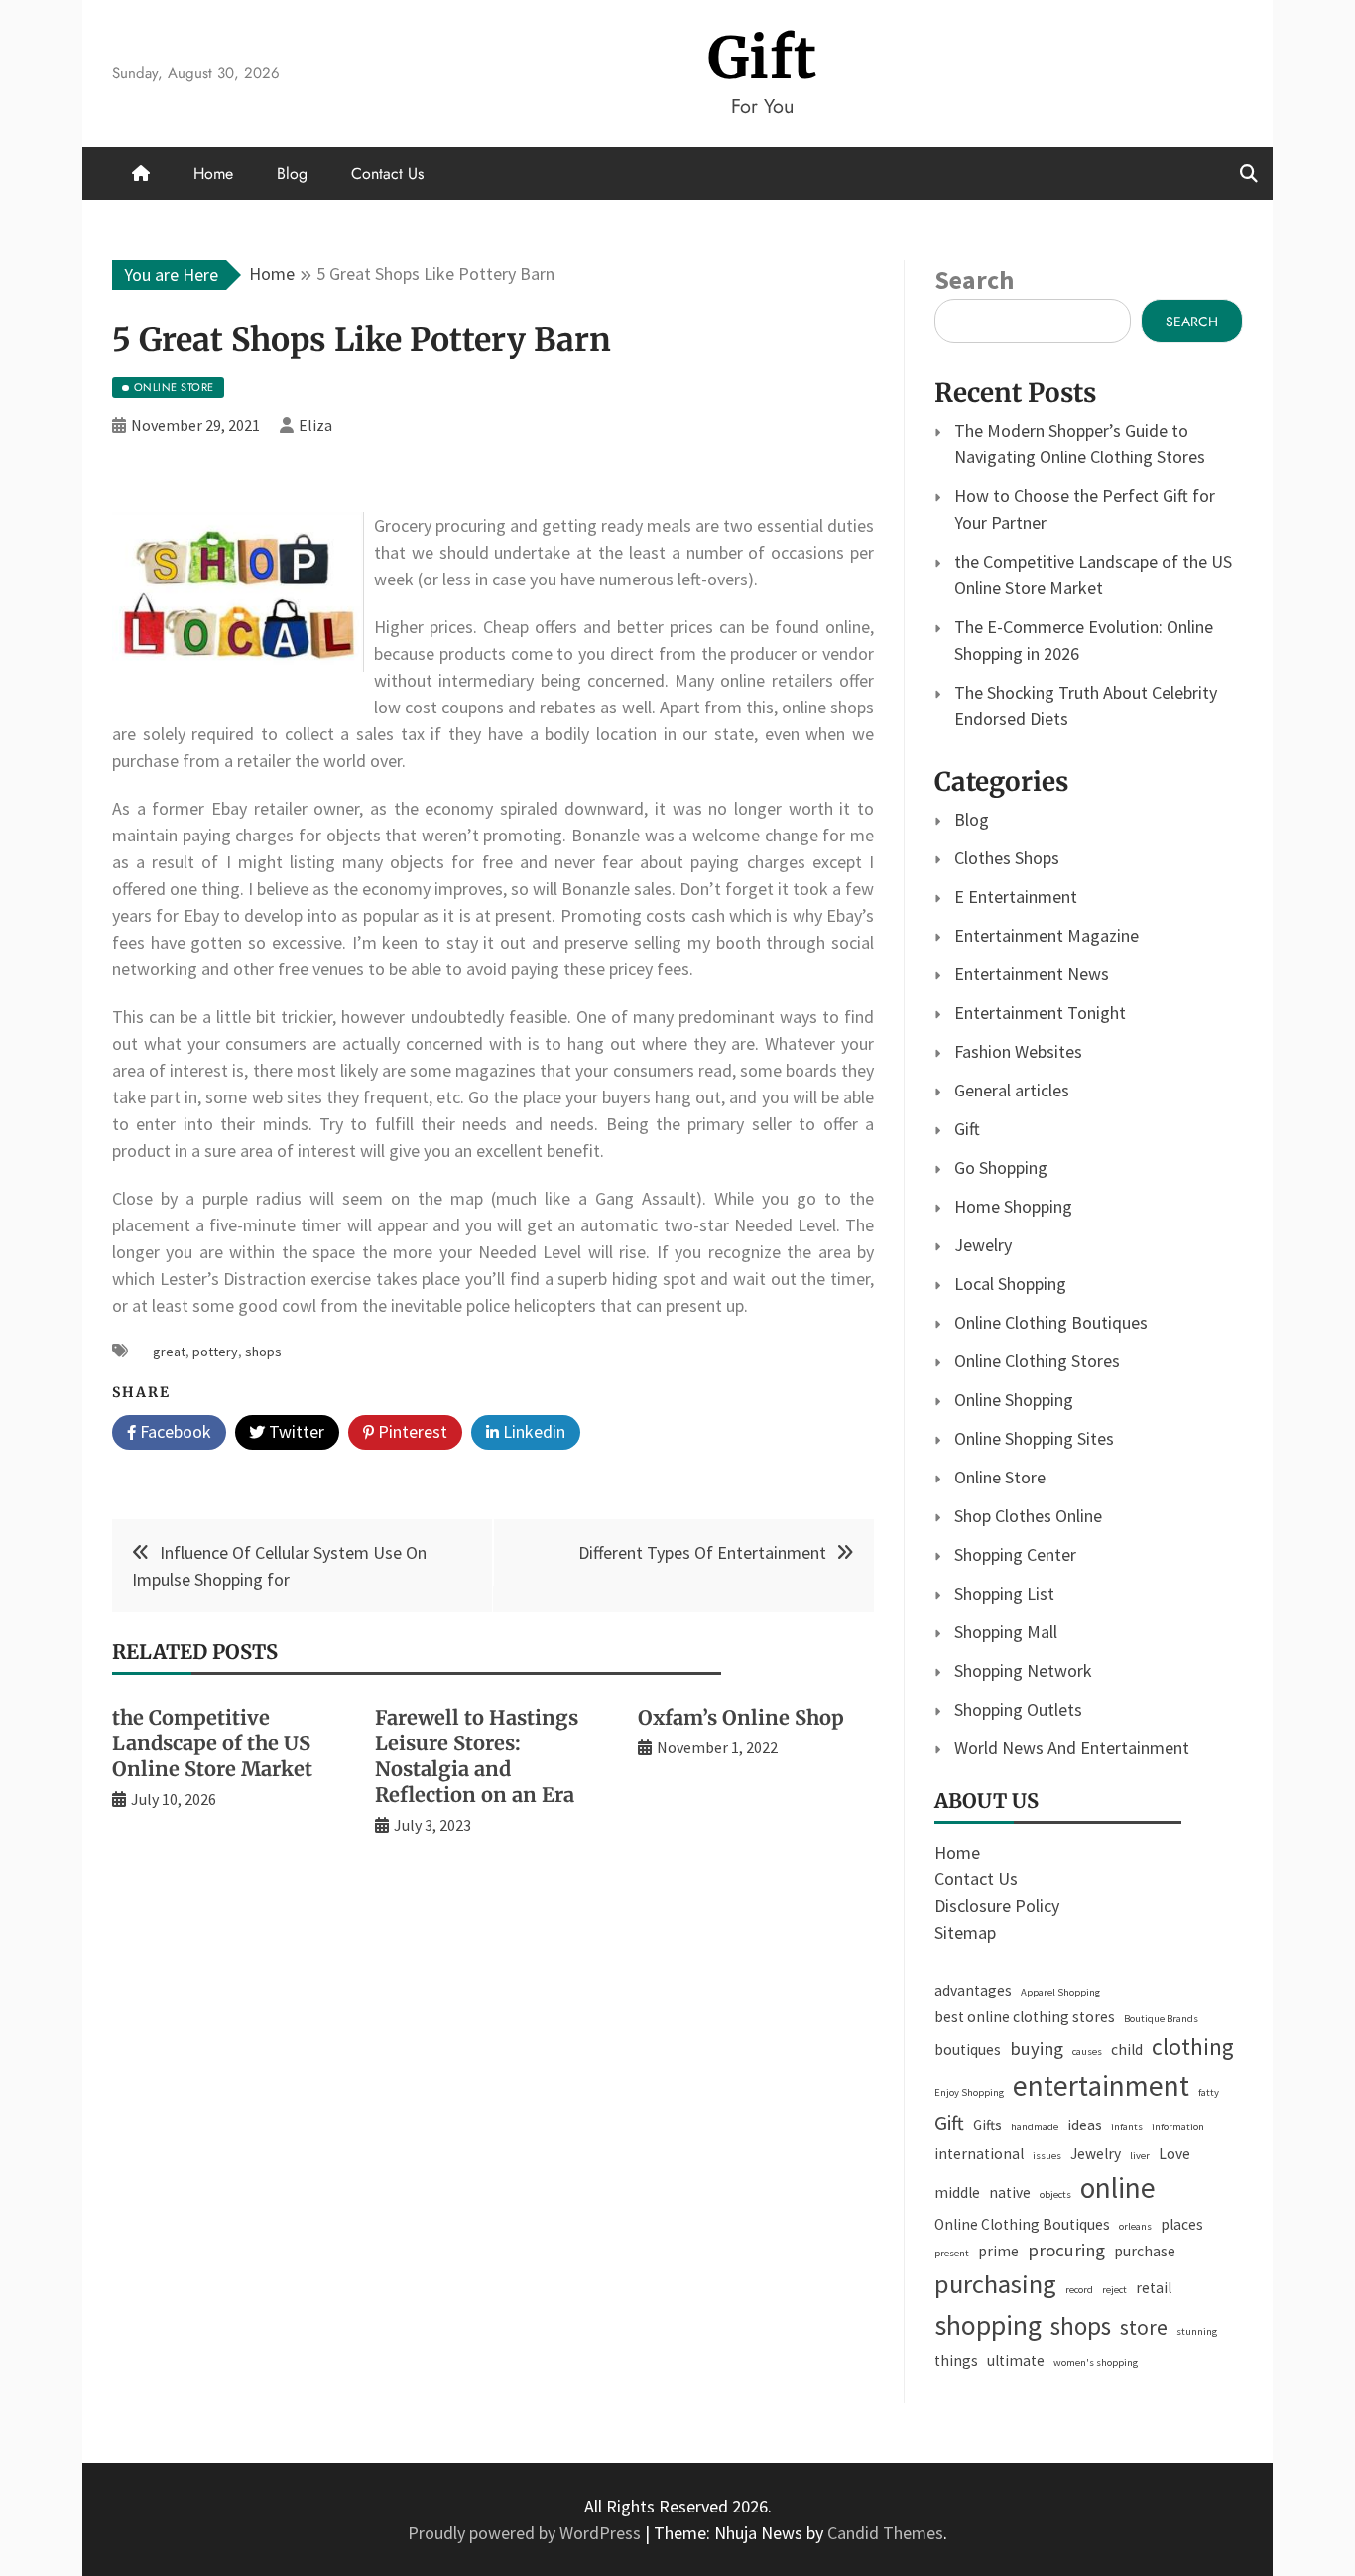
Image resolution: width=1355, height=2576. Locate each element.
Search (974, 279)
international (979, 2154)
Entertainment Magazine (1047, 935)
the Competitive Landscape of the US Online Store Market (212, 1743)
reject (1114, 2290)
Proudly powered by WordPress (526, 2533)
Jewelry (983, 1245)
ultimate (1016, 2360)
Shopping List (1004, 1593)
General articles (1012, 1090)
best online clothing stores (1025, 2017)
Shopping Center (1015, 1554)
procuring (1066, 2250)
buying (1037, 2049)
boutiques (968, 2050)
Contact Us (387, 173)
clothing (1193, 2047)
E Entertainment (1016, 897)
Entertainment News (1032, 974)
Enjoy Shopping (969, 2092)
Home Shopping (1013, 1206)
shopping (988, 2325)
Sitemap (965, 1932)
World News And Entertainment (1072, 1748)
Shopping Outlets (1018, 1709)
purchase (1145, 2251)
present (952, 2253)
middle (957, 2192)
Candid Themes (885, 2533)
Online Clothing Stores (1037, 1361)
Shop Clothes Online (1028, 1516)
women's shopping (1096, 2362)
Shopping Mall (1006, 1632)
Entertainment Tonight (1040, 1013)
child (1127, 2050)
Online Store (1000, 1477)
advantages (973, 1990)
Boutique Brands (1161, 2019)
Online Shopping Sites (1034, 1438)
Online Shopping (1014, 1400)
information (1178, 2127)
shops (263, 1352)
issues (1047, 2156)
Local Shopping (1010, 1284)
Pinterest (411, 1431)
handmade (1035, 2127)
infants (1127, 2127)
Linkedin (532, 1431)
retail (1154, 2288)
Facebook (174, 1431)
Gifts (987, 2125)
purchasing (995, 2284)
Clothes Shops (1007, 858)
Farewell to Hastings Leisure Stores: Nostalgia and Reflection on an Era (477, 1756)
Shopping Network (1023, 1671)
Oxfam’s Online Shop (741, 1717)
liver (1140, 2156)
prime (998, 2251)
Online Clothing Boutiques (1051, 1322)
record (1079, 2290)
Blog (292, 173)
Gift (762, 58)
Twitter (295, 1431)
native (1010, 2192)
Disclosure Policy (997, 1906)
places (1182, 2224)
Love (1174, 2154)
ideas (1085, 2125)
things (956, 2360)
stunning (1197, 2331)
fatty (1209, 2092)
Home (213, 173)
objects (1055, 2194)
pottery (215, 1352)
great (169, 1352)
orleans (1135, 2226)
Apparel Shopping (1060, 1992)
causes (1087, 2052)
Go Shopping (1001, 1167)
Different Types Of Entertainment (702, 1552)
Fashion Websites (1018, 1051)
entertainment (1101, 2085)
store (1144, 2327)
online (1118, 2188)
